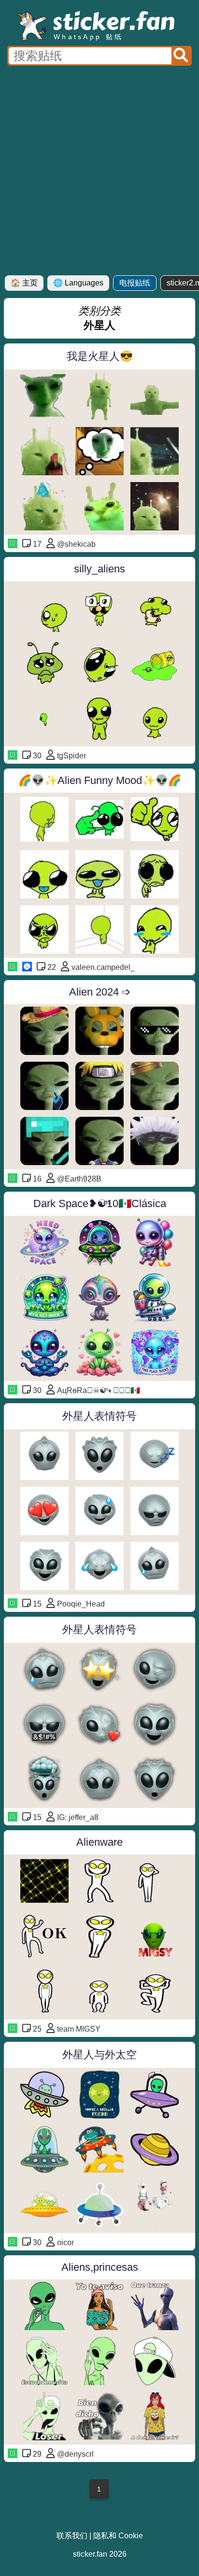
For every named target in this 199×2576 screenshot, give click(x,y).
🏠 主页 (24, 283)
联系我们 (72, 2536)
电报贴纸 (135, 283)
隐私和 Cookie (118, 2536)
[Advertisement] (99, 171)
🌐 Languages (78, 283)
